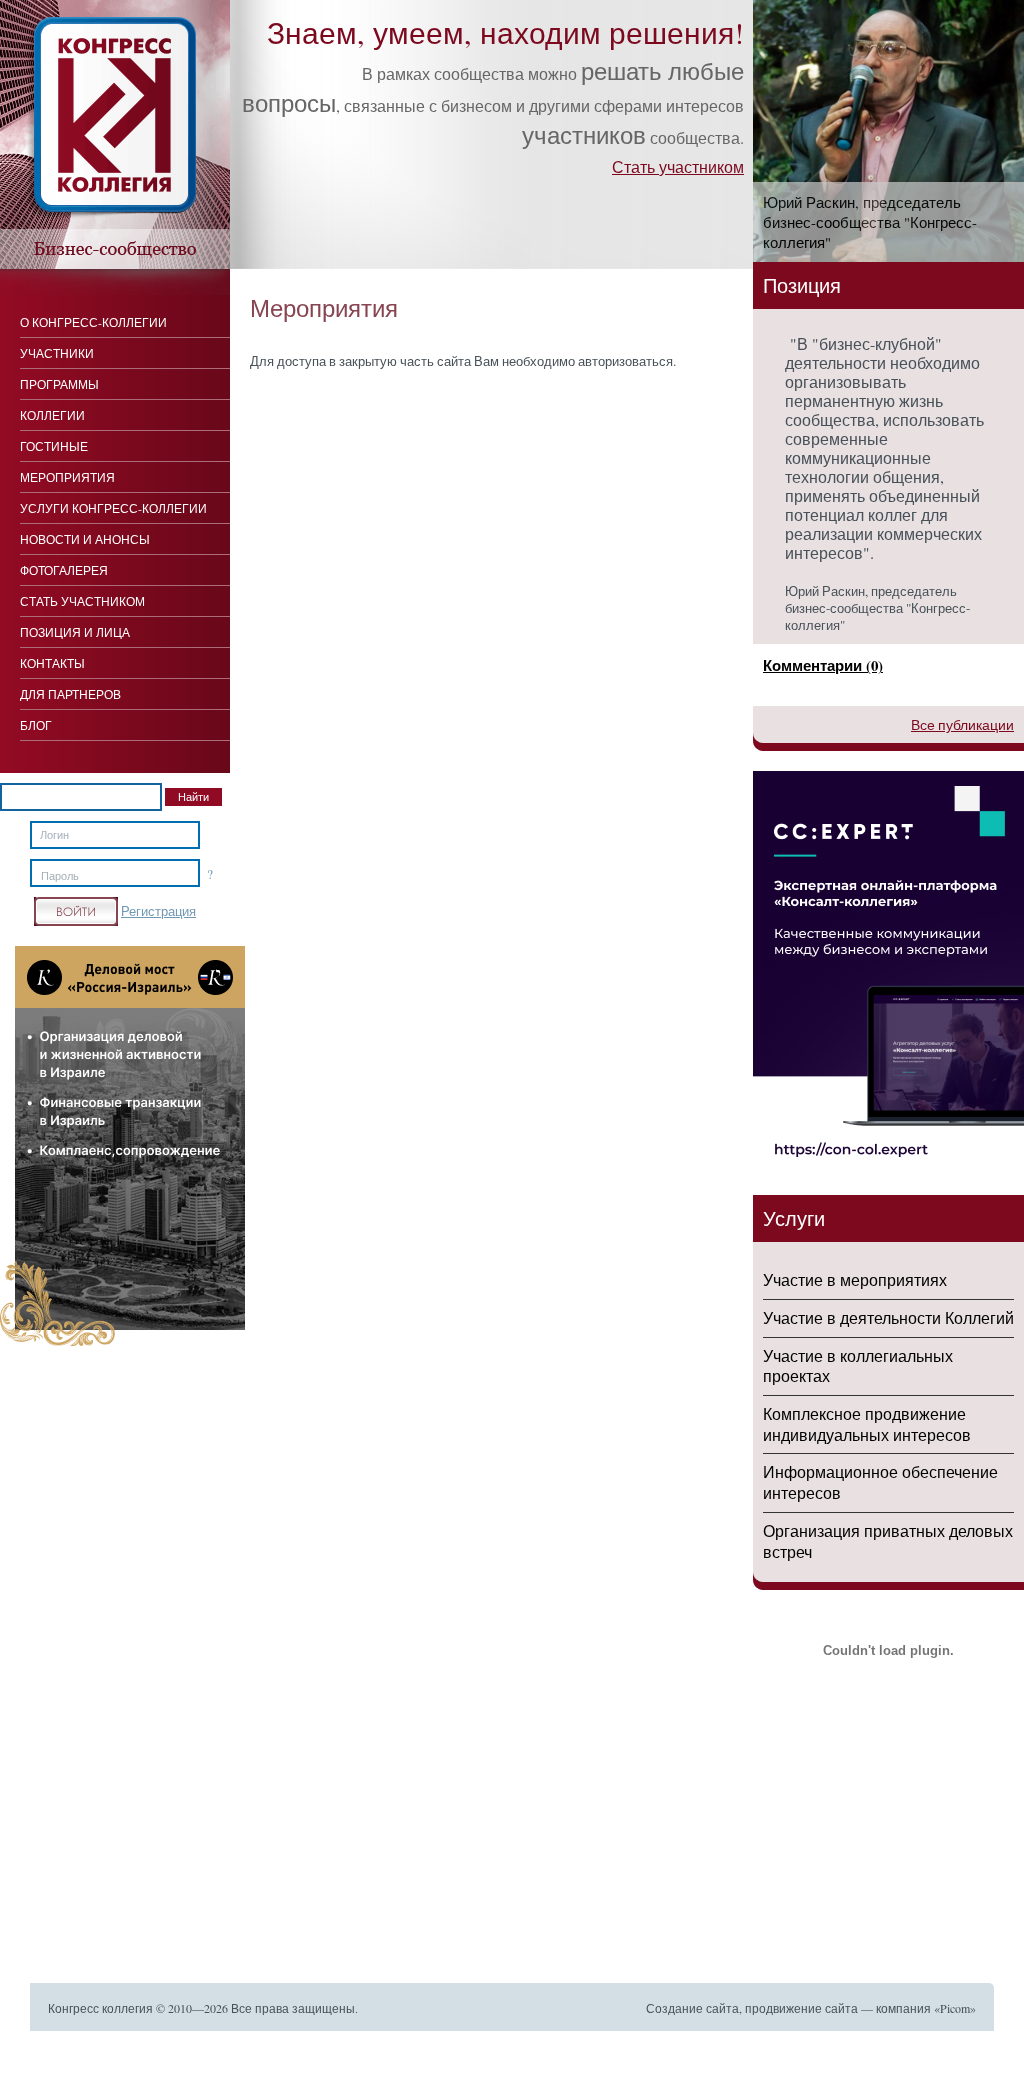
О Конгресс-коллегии (93, 322)
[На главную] (115, 264)
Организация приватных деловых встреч (888, 1541)
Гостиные (54, 446)
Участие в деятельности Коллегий (888, 1317)
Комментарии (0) (823, 665)
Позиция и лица (75, 632)
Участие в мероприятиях (855, 1279)
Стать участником (678, 166)
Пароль (60, 876)
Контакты (52, 663)
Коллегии (52, 415)
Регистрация (158, 911)
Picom (955, 2008)
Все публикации (962, 724)
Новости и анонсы (85, 539)
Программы (59, 384)
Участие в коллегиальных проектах (858, 1366)
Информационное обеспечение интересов (880, 1482)
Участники (57, 353)
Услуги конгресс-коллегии (113, 508)
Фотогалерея (64, 570)
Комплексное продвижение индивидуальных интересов (867, 1424)
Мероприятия (67, 477)
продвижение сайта (801, 2008)
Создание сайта (692, 2008)
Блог (36, 725)
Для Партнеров (70, 694)
